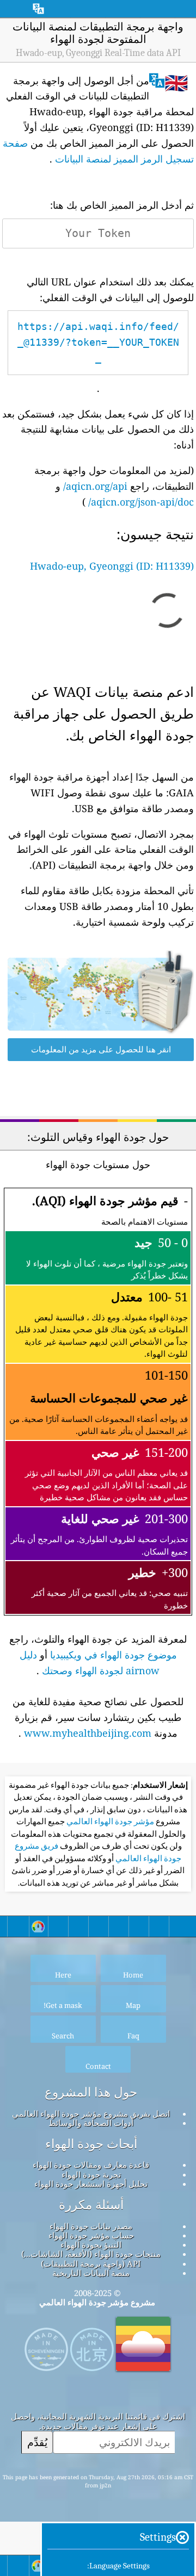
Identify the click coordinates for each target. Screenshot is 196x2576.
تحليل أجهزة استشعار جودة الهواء (91, 2184)
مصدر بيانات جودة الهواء (91, 2226)
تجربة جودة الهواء (91, 2174)
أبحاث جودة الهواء (91, 2144)
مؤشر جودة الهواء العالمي (109, 1822)
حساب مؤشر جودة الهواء (91, 2235)
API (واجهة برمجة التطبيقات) (91, 2263)
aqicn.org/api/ (95, 486)
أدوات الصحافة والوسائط (91, 2123)
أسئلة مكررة (91, 2205)
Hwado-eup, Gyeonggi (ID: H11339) (112, 566)
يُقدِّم (37, 2442)
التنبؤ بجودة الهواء (91, 2244)
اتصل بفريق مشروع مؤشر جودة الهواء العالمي (91, 2113)
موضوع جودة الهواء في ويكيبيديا (114, 1655)
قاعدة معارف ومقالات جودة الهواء (91, 2165)
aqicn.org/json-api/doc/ (141, 502)
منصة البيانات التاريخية (91, 2273)
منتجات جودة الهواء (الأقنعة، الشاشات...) (91, 2254)
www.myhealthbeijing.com (88, 1733)
